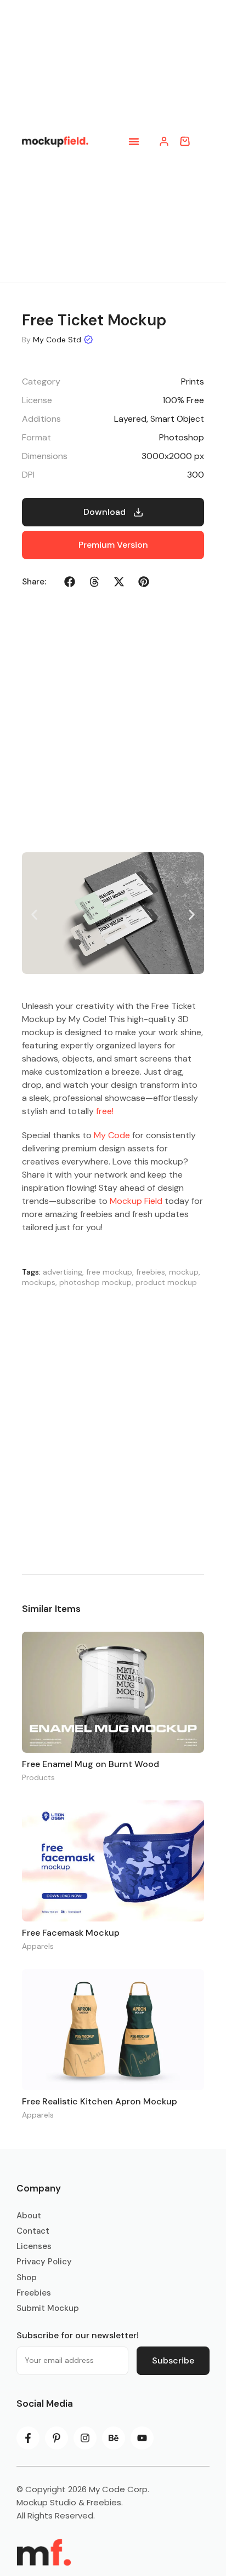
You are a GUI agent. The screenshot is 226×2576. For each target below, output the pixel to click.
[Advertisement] (113, 1428)
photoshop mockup (95, 1282)
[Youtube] (142, 2438)
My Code (112, 1135)
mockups (39, 1282)
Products (38, 1777)
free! (105, 1111)
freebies (151, 1272)
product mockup (166, 1282)
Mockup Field (136, 1201)
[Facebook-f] (28, 2438)
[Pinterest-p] (56, 2438)
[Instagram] (85, 2438)
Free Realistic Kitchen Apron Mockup (100, 2101)
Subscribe (173, 2360)
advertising (63, 1272)
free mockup (109, 1272)
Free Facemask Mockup (71, 1933)
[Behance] (114, 2438)
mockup (184, 1272)
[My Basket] (185, 141)
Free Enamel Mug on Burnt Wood (91, 1764)
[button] (134, 141)
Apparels (38, 1946)
